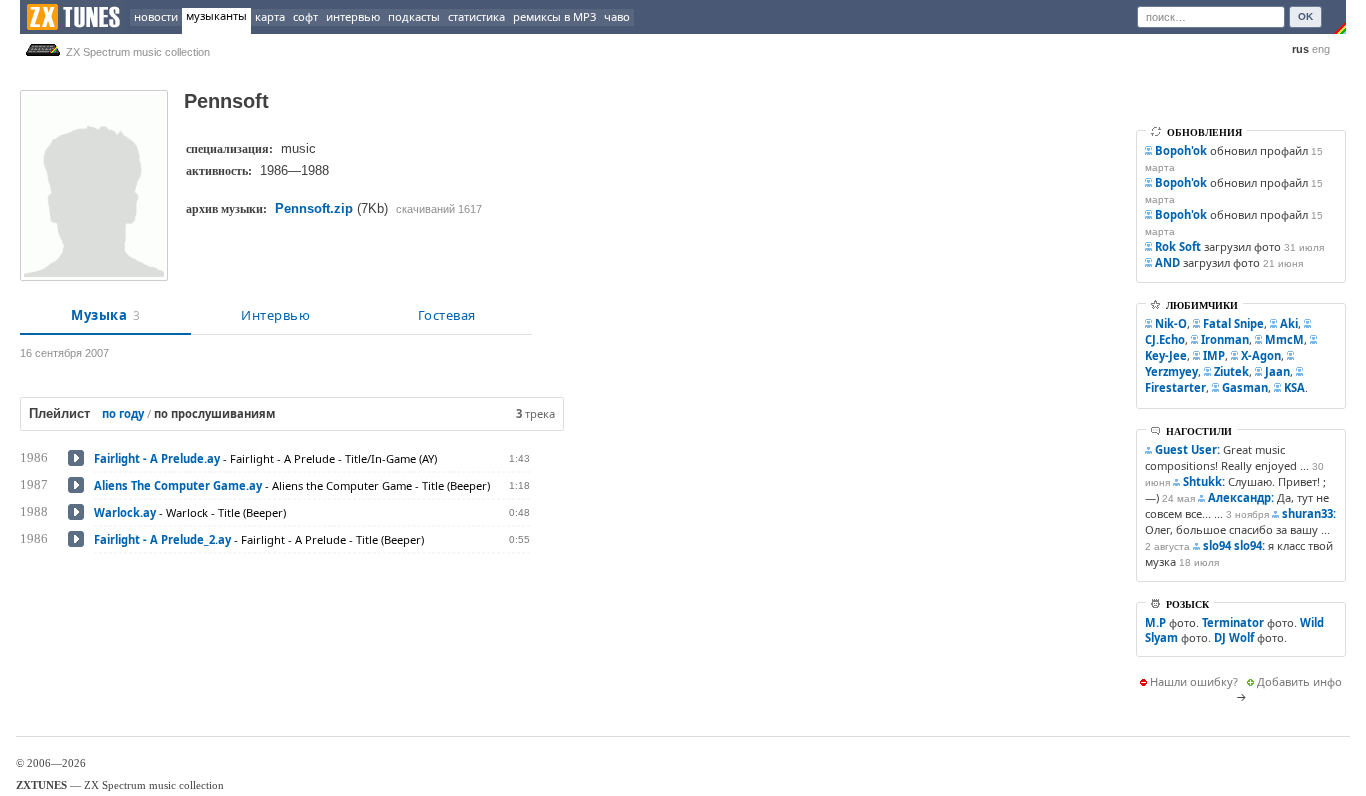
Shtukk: (1204, 481)
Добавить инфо (1299, 681)
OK (1305, 16)
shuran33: (1309, 513)
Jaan (1277, 371)
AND (1167, 262)
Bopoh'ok (1181, 150)
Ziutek (1231, 371)
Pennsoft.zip (314, 208)
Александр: (1241, 497)
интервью (353, 16)
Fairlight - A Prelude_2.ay (162, 539)
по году (123, 413)
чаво (617, 16)
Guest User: (1187, 449)
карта (270, 16)
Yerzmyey (1171, 371)
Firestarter (1175, 387)
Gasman (1245, 387)
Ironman (1225, 339)
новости (156, 16)
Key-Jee (1166, 355)
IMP (1214, 355)
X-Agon (1261, 355)
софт (305, 16)
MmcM (1284, 339)
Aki (1289, 323)
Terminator (1233, 622)
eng (1321, 49)
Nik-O (1171, 323)
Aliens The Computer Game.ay (178, 485)
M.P (1155, 622)
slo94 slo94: (1234, 545)
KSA (1294, 387)
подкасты (414, 16)
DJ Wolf (1234, 637)
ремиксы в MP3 (554, 16)
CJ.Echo (1165, 339)
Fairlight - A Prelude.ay (157, 458)
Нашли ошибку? (1194, 681)
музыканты (216, 15)
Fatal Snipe (1233, 323)
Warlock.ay (125, 512)
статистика (476, 16)
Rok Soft (1178, 246)
